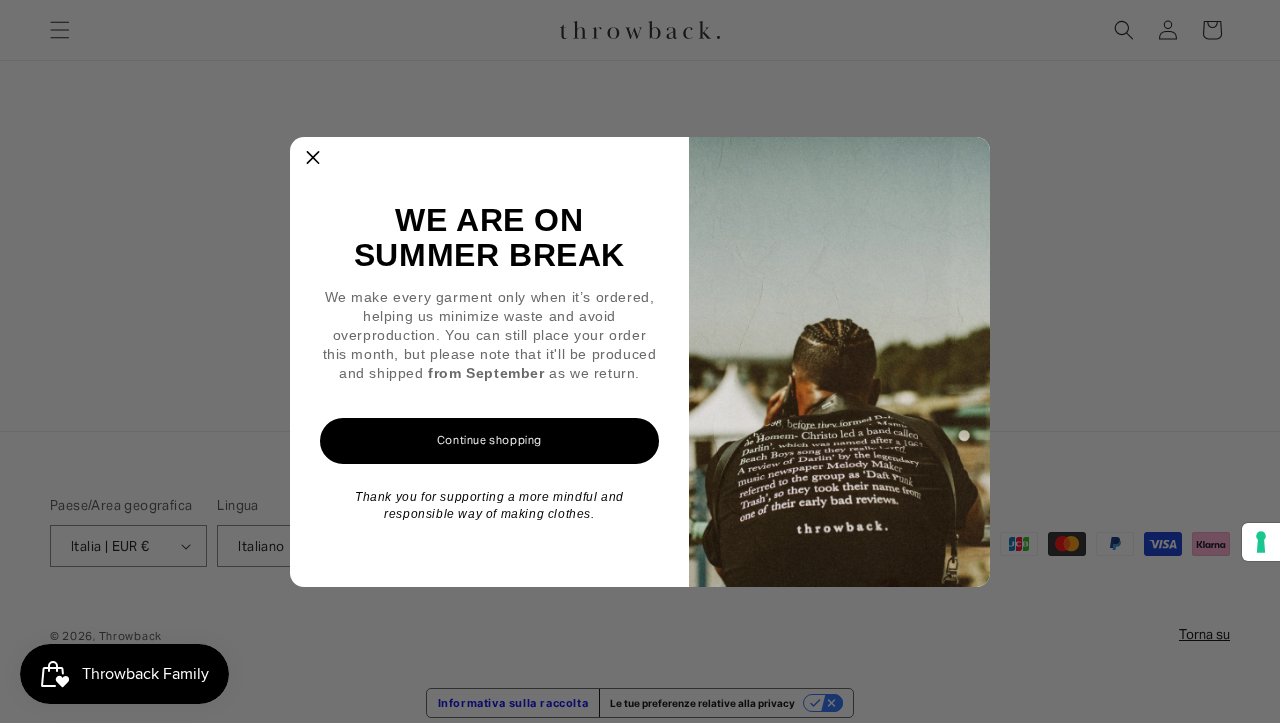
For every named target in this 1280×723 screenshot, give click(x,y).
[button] (313, 160)
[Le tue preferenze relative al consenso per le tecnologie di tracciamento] (1261, 542)
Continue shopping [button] (489, 440)
